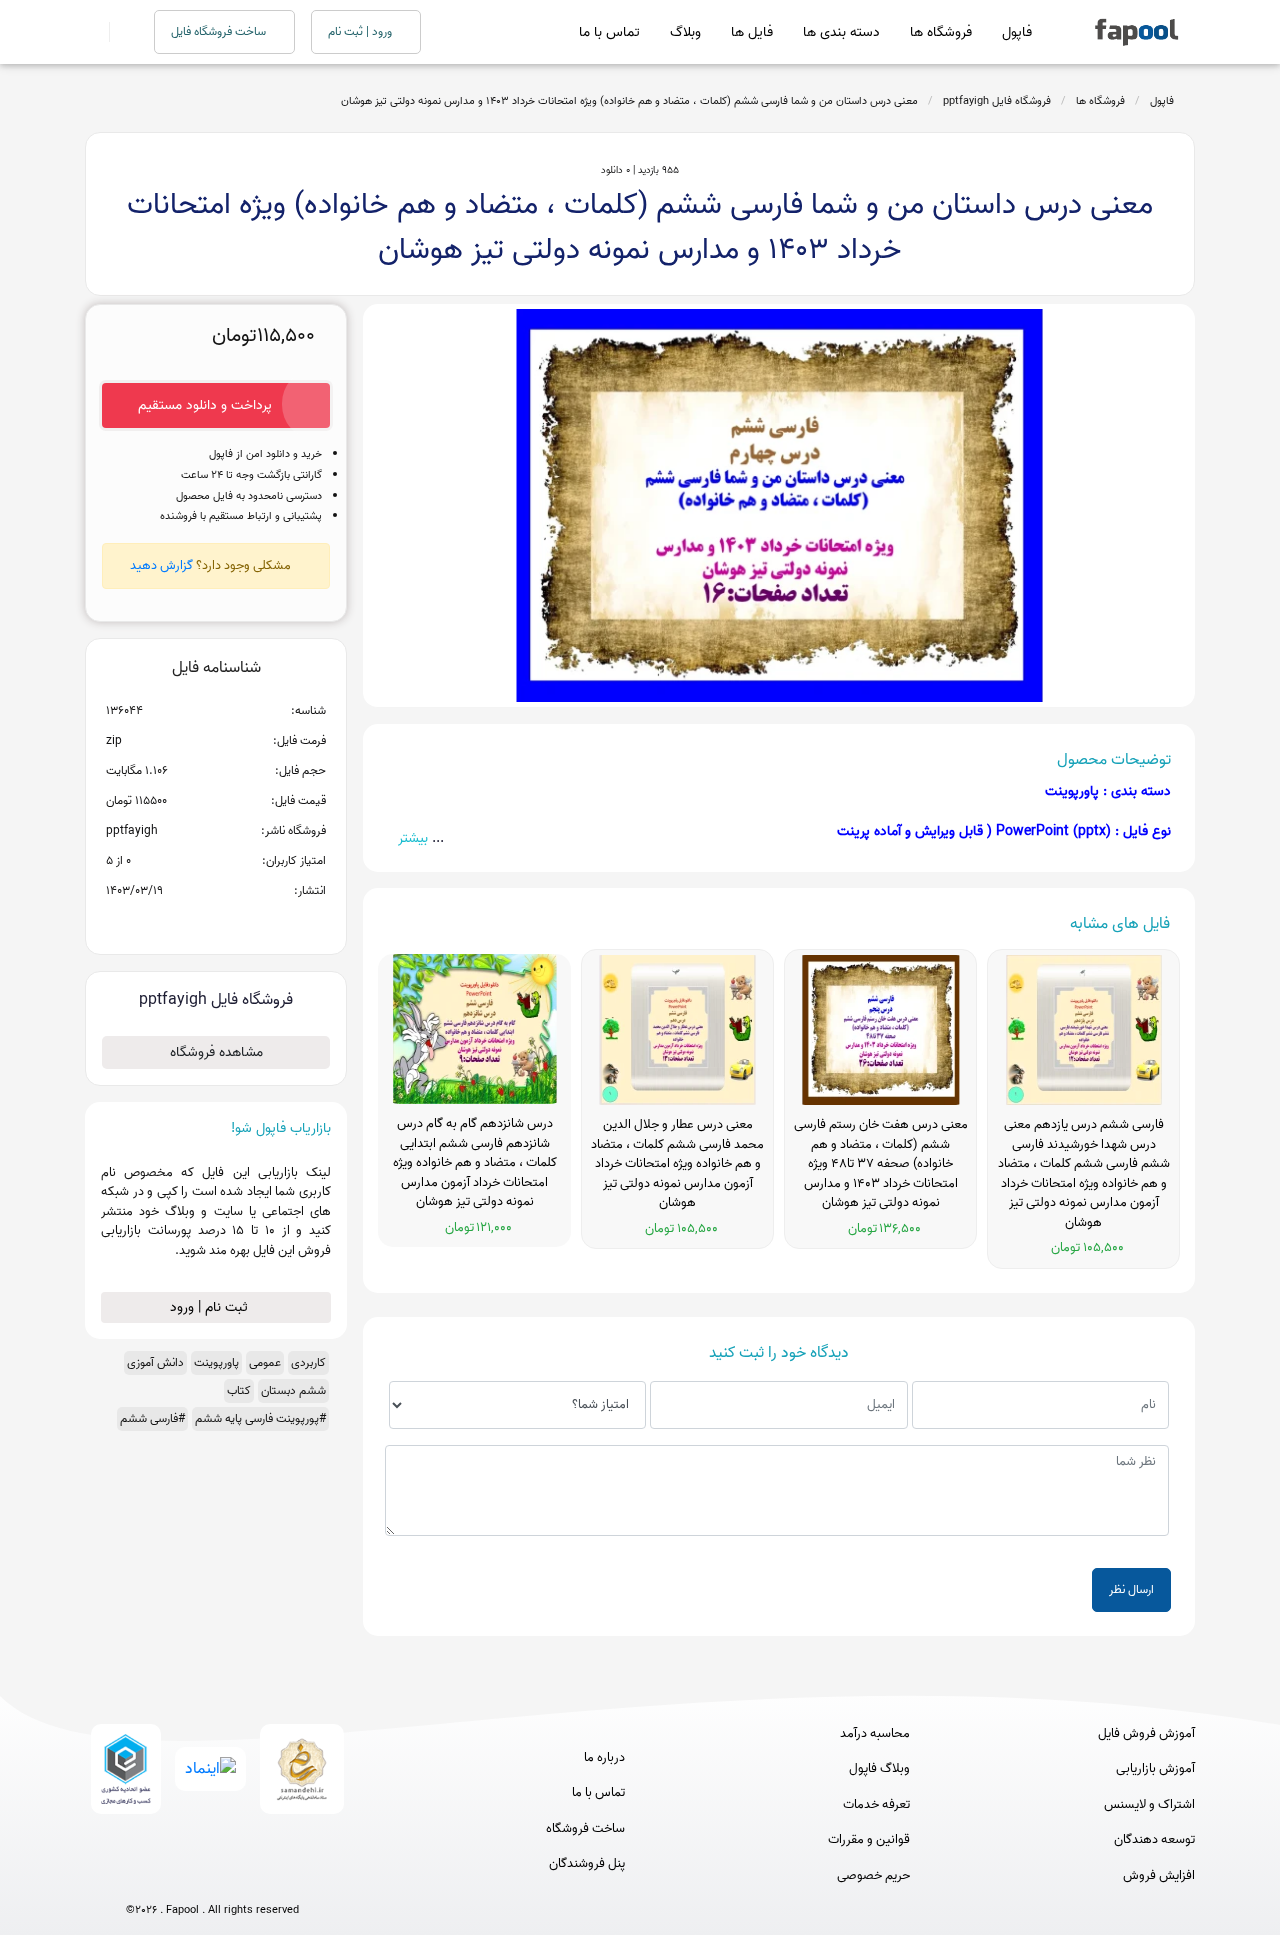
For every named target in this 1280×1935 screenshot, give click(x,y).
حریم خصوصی (873, 1876)
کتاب (239, 1390)
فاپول (1017, 32)
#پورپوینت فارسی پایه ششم (260, 1418)
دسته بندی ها (841, 32)
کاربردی (308, 1362)
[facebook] (138, 1877)
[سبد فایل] (93, 32)
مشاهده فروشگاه (216, 1052)
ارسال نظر (1131, 1589)
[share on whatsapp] (216, 923)
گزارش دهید (161, 565)
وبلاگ (685, 32)
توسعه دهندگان (1154, 1840)
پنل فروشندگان (587, 1864)
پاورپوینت (216, 1362)
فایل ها (752, 32)
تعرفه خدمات (876, 1805)
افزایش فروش (1159, 1876)
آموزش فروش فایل (1146, 1734)
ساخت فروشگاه (585, 1829)
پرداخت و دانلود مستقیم (205, 405)
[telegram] (175, 1877)
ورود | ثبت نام (361, 31)
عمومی (265, 1362)
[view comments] (240, 923)
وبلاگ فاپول (879, 1769)
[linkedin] (286, 1877)
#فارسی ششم (152, 1418)
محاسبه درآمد (875, 1734)
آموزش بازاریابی (1155, 1769)
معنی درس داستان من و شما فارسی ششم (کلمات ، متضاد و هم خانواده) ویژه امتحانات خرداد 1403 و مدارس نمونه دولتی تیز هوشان (629, 101)
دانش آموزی (155, 1362)
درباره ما (604, 1758)
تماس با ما (609, 32)
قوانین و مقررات (869, 1840)
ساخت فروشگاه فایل (220, 31)
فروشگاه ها (941, 32)
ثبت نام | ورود (211, 1307)
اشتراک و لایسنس (1149, 1805)
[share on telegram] (190, 923)
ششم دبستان (293, 1390)
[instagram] (212, 1877)
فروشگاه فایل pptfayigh (997, 101)
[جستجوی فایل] (119, 32)
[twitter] (249, 1877)
